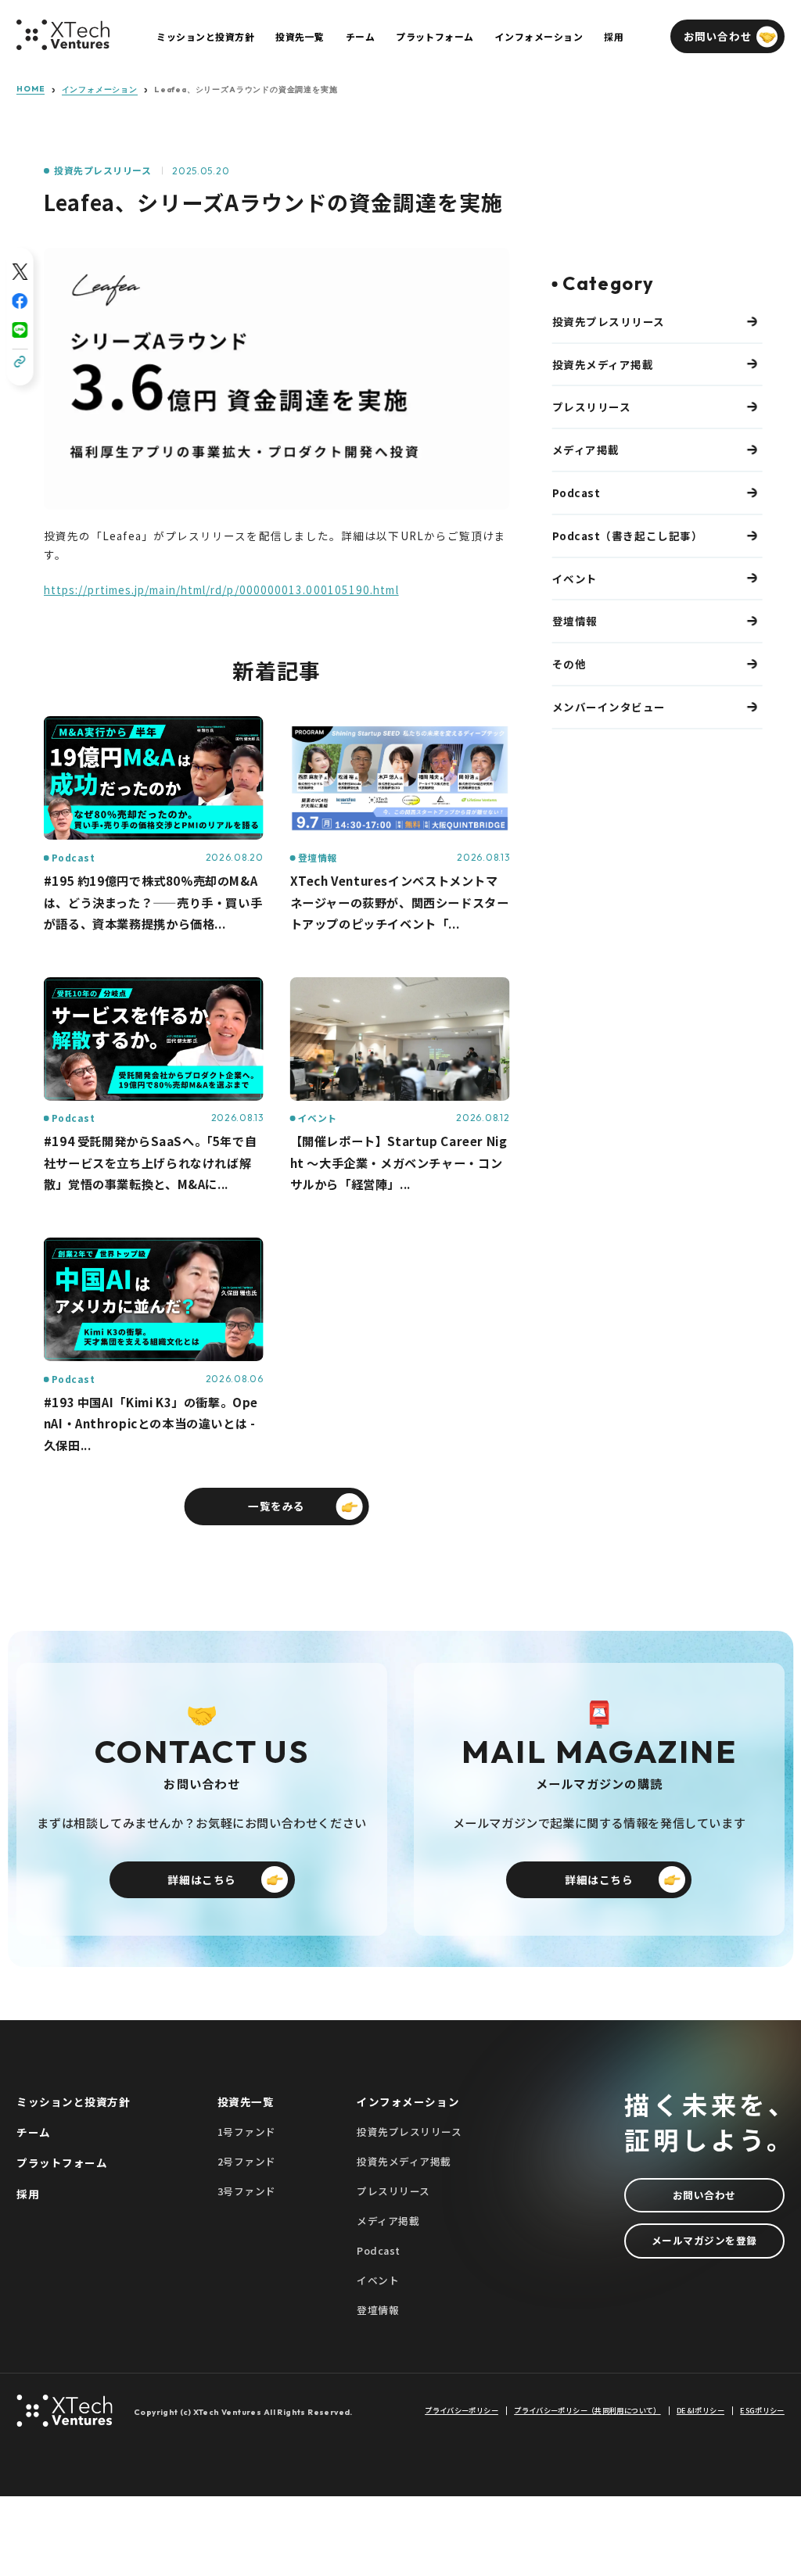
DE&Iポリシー (700, 2411)
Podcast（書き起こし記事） (628, 536)
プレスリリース (592, 407)
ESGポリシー (762, 2411)
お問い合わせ (704, 2195)
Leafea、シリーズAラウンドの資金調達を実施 (246, 90)
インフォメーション (100, 90)
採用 (28, 2194)
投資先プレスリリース (102, 170)
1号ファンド (247, 2132)
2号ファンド (247, 2161)
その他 (569, 664)
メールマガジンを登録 (704, 2240)
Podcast (577, 493)
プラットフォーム (62, 2162)
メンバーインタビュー (609, 707)
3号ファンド (247, 2191)
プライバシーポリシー (462, 2411)
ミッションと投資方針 (73, 2101)
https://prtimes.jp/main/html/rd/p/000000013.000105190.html (221, 589)
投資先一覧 (246, 2101)
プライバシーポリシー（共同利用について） (587, 2411)
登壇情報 (575, 621)
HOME (31, 89)
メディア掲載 (586, 450)
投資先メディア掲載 (603, 364)
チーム (34, 2132)
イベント (575, 579)
